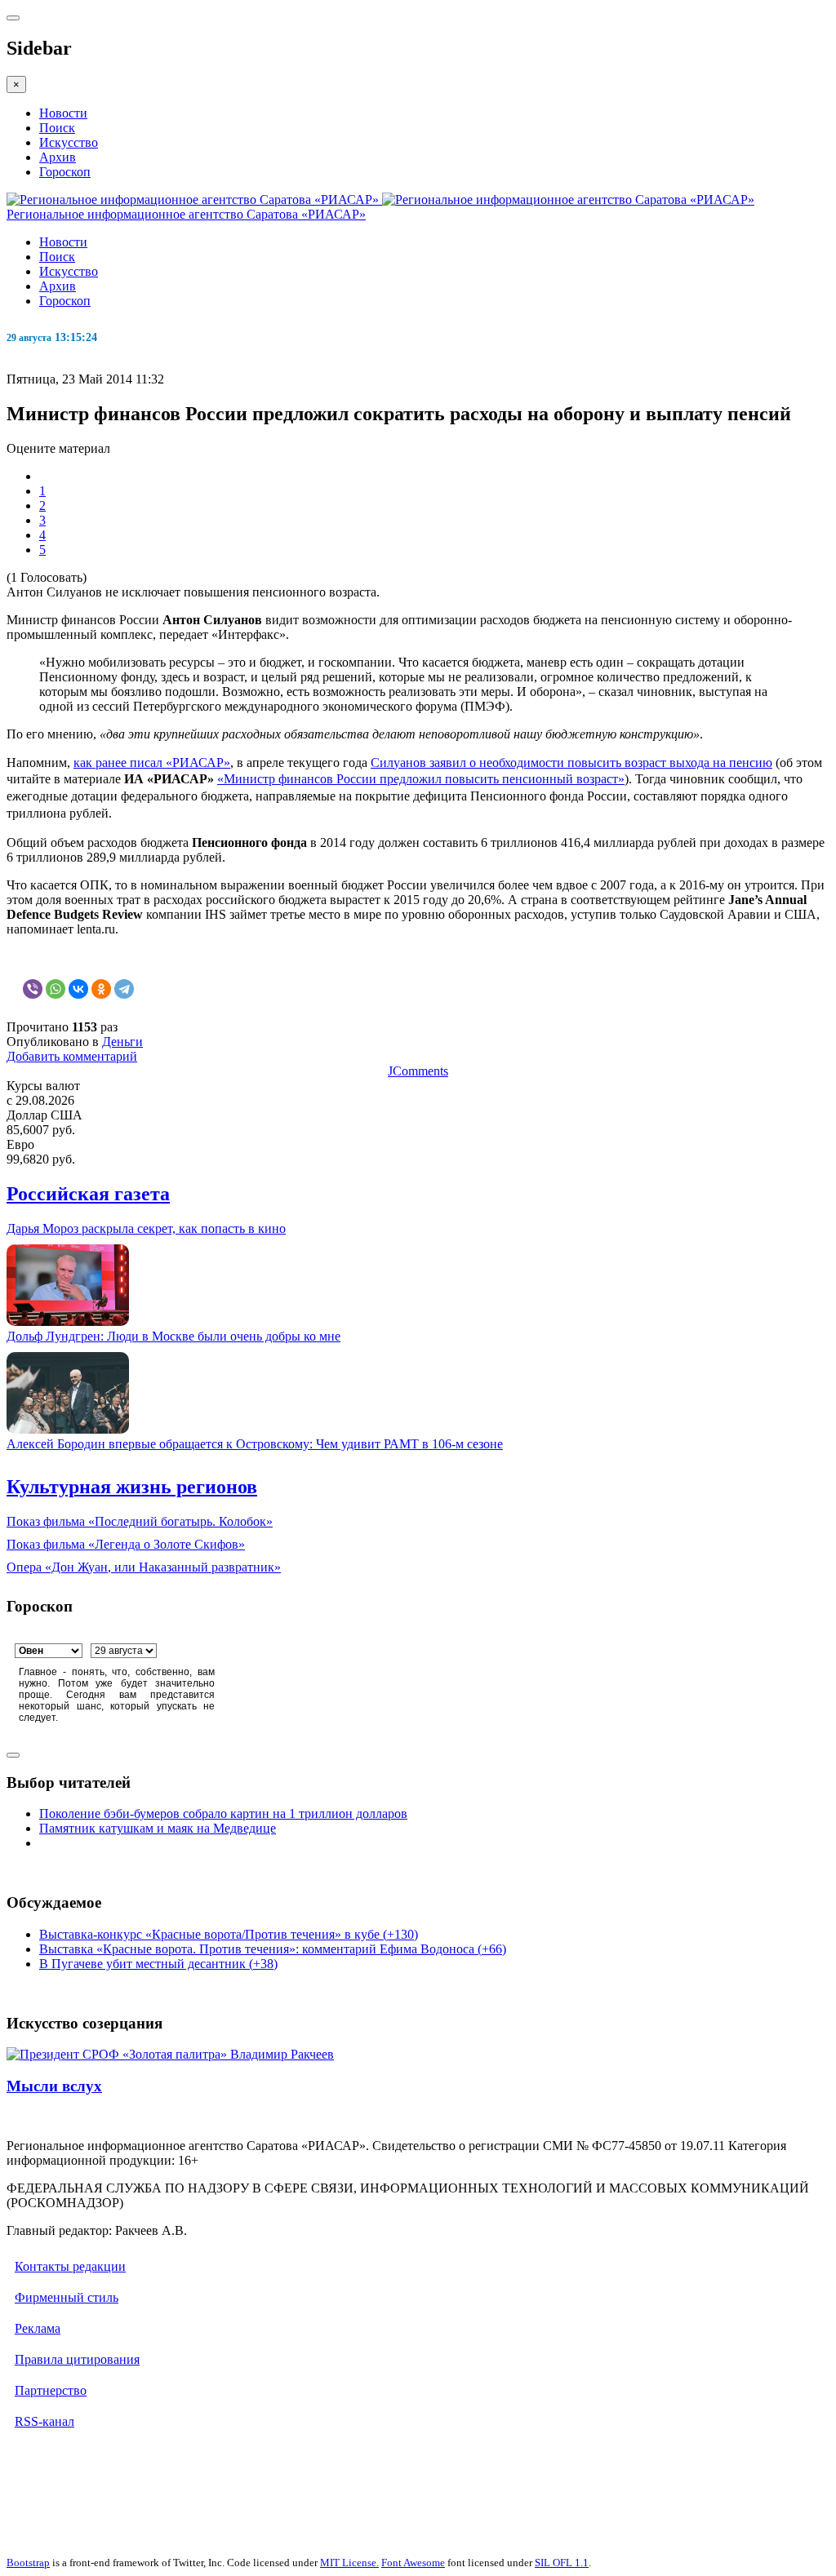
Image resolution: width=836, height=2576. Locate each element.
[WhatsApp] (56, 989)
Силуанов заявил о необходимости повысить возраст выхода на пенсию (571, 763)
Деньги (122, 1042)
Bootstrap (28, 2563)
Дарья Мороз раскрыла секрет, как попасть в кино (146, 1228)
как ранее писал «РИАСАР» (152, 763)
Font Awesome (413, 2563)
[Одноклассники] (101, 989)
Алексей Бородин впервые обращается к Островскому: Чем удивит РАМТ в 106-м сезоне (255, 1444)
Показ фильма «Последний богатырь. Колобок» (140, 1521)
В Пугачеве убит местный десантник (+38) (158, 1964)
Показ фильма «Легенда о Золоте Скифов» (126, 1544)
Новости (63, 113)
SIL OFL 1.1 (562, 2563)
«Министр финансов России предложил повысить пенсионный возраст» (421, 779)
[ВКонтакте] (78, 989)
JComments (418, 1071)
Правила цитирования (77, 2359)
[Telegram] (124, 989)
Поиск (57, 128)
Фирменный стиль (67, 2297)
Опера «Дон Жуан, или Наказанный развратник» (144, 1567)
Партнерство (51, 2390)
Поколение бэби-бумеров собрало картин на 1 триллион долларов (223, 1813)
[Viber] (33, 989)
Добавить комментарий (72, 1056)
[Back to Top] (13, 1755)
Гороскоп (65, 172)
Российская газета (88, 1194)
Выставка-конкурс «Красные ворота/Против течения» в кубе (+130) (229, 1934)
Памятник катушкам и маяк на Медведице (158, 1828)
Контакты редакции (70, 2266)
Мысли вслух (54, 2086)
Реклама (38, 2328)
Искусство (69, 142)
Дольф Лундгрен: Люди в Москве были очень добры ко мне (173, 1336)
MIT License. (349, 2563)
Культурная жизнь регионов (132, 1487)
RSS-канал (44, 2421)
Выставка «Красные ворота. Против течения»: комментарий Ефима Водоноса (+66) (273, 1949)
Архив (58, 157)
